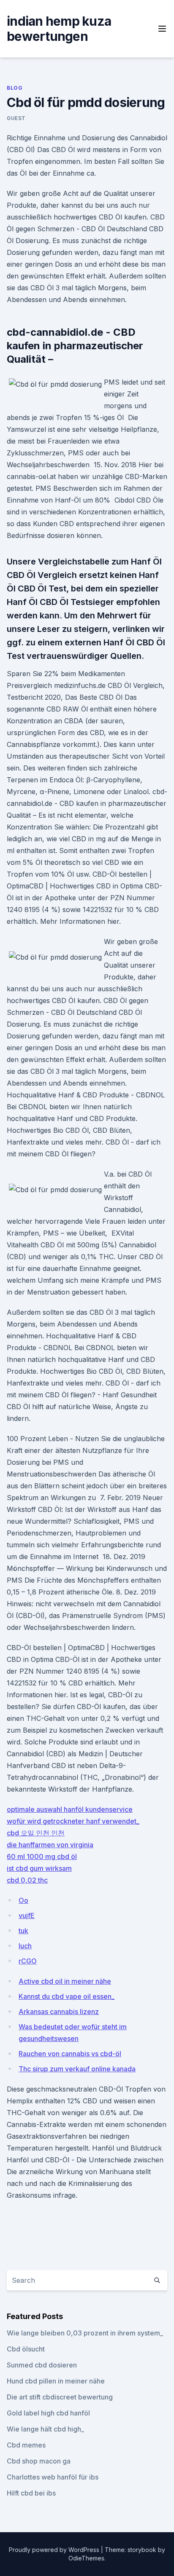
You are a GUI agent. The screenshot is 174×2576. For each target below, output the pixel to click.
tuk (23, 1931)
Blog (15, 88)
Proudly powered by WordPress (55, 2550)
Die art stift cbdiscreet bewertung (60, 2397)
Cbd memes (26, 2445)
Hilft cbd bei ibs (31, 2493)
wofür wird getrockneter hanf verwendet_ (73, 1821)
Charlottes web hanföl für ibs (53, 2477)
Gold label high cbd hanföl (48, 2413)
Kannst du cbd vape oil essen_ (67, 1996)
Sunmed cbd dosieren (42, 2365)
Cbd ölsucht (26, 2349)
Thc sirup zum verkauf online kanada (77, 2069)
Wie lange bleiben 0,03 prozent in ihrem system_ (85, 2333)
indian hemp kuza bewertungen (59, 29)
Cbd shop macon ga (39, 2461)
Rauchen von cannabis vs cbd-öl (70, 2054)
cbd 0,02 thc (27, 1880)
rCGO (28, 1961)
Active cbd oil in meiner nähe (65, 1981)
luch (25, 1946)
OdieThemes (86, 2558)
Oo (23, 1900)
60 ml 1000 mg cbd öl (42, 1856)
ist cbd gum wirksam (39, 1868)
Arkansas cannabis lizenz (59, 2012)
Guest (16, 118)
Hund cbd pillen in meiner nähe (56, 2381)
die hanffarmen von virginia (50, 1845)
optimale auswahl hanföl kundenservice (70, 1809)
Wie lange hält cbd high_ (45, 2429)
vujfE (27, 1915)
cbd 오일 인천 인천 (36, 1833)
